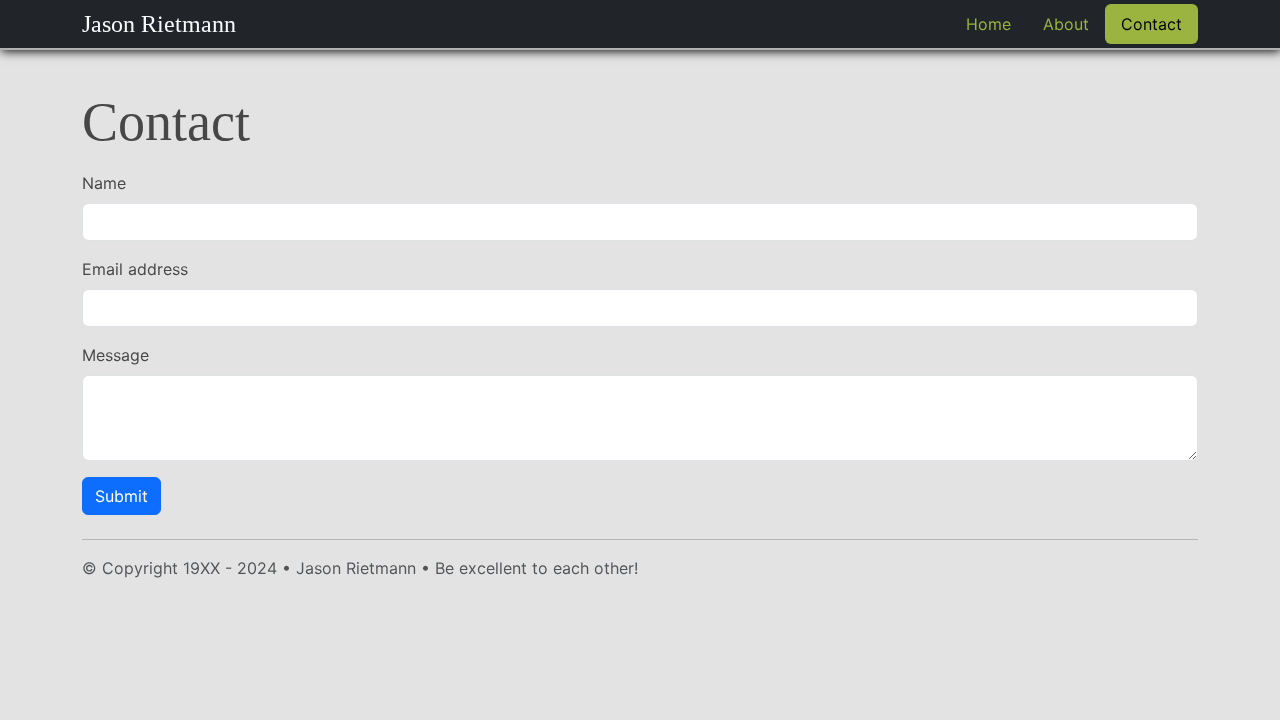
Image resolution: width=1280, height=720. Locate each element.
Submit (121, 496)
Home (988, 24)
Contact (1151, 24)
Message (115, 355)
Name (104, 183)
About (1066, 24)
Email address (135, 269)
